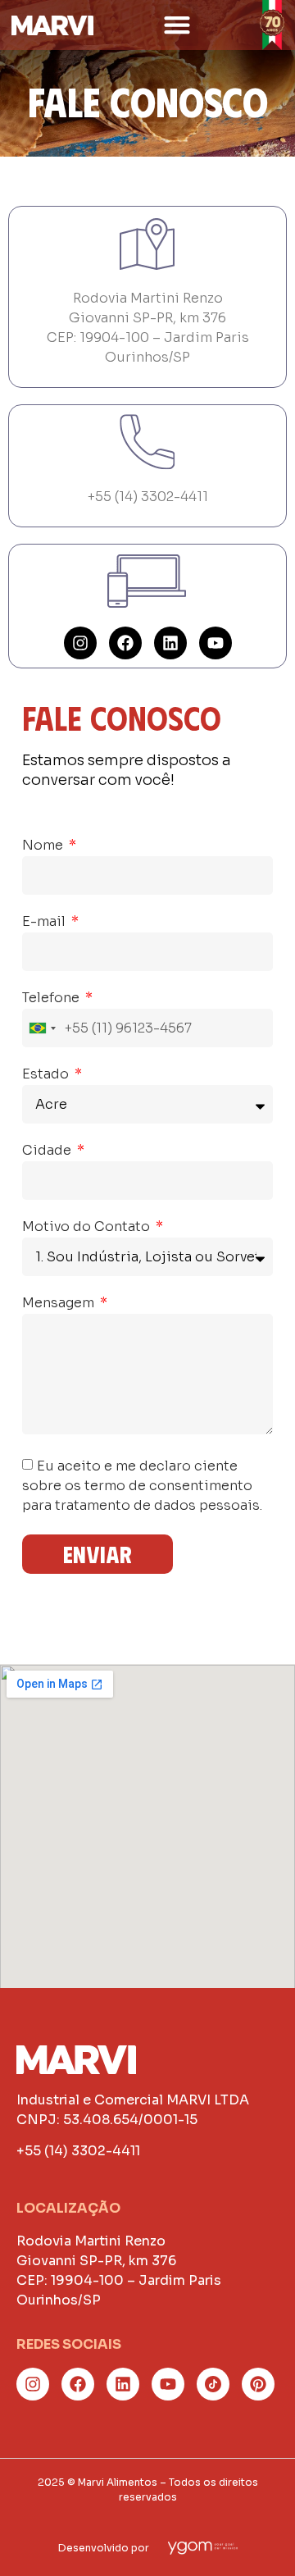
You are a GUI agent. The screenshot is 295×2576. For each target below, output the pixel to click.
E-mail (45, 923)
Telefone (52, 999)
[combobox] (42, 1028)
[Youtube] (216, 643)
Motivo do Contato (88, 1228)
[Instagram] (80, 643)
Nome (44, 846)
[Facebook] (125, 643)
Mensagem (60, 1304)
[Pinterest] (258, 2384)
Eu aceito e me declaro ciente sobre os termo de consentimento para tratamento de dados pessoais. (142, 1485)
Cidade (48, 1151)
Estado (47, 1075)
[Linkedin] (170, 643)
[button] (177, 25)
